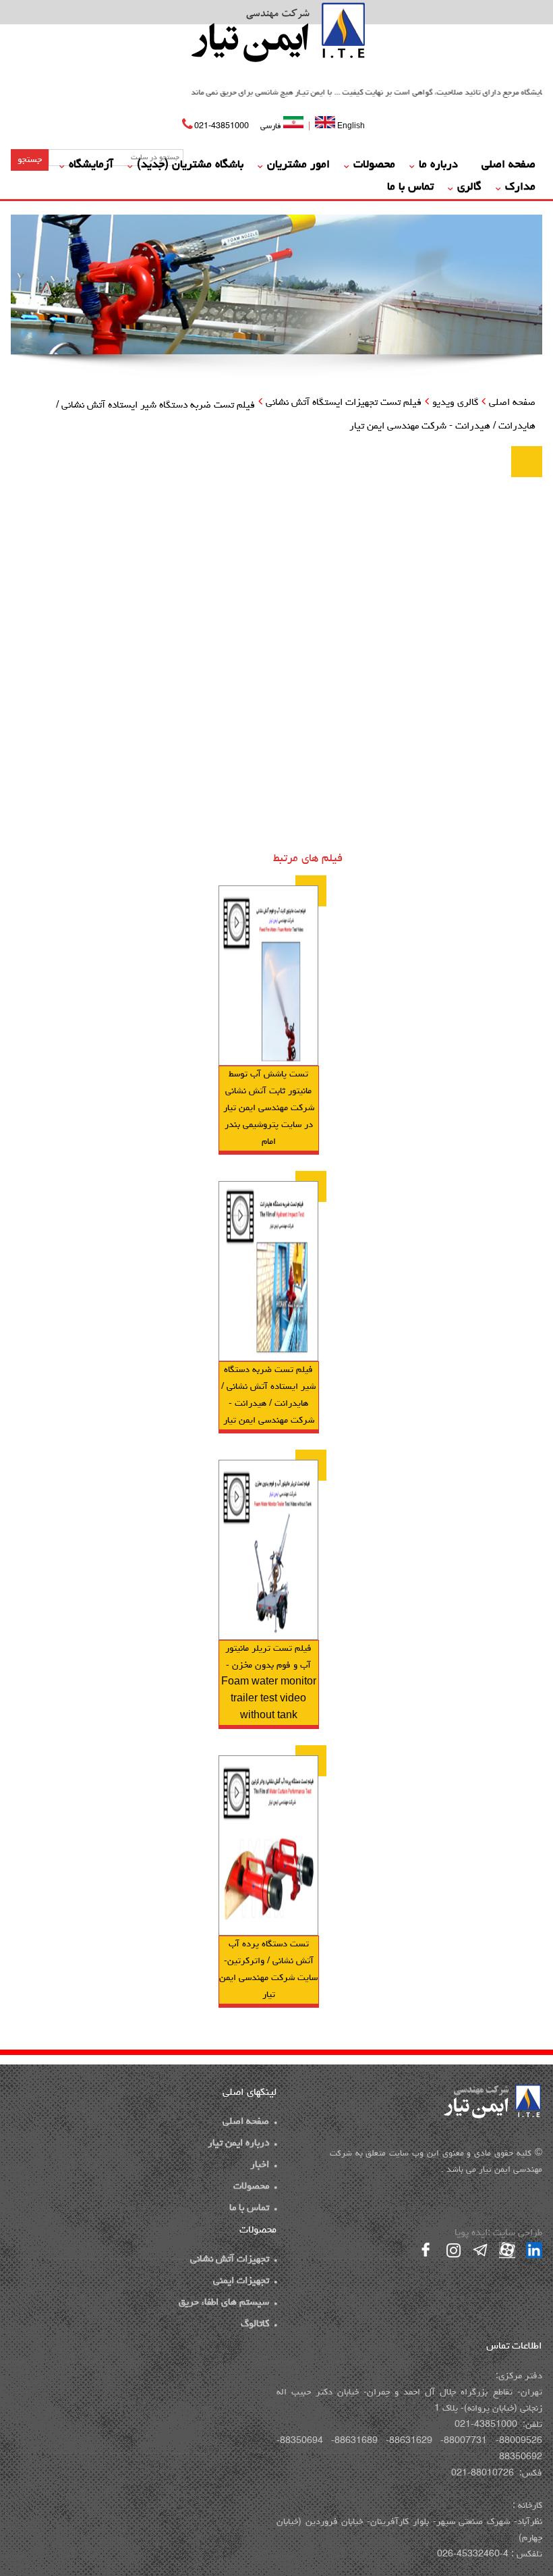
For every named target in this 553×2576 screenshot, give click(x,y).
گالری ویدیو (455, 403)
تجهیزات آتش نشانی (230, 2260)
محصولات (374, 165)
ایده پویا (471, 2234)
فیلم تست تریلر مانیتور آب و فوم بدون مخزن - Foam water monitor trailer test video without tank (269, 1682)
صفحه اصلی (508, 165)
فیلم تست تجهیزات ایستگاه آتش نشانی (344, 403)
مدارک (520, 188)
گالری (469, 188)
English (350, 126)
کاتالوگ (255, 2325)
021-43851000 (222, 127)
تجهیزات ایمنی (241, 2281)
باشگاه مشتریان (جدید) (190, 165)
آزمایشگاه (91, 165)
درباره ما (438, 165)
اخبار (260, 2165)
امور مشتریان (298, 165)
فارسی (272, 127)
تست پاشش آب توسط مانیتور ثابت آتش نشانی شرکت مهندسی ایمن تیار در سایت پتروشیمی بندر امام (269, 1108)
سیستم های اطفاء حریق (224, 2303)
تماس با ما (410, 188)
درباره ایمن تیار (238, 2144)
